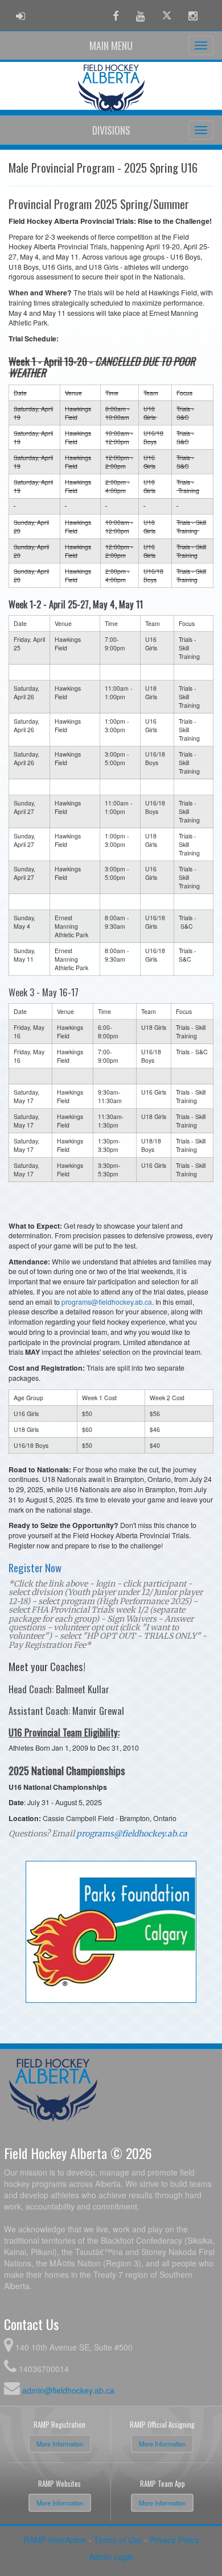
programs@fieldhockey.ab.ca (107, 1302)
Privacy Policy (174, 2540)
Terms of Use (118, 2540)
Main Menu (111, 45)
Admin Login (111, 2557)
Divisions (111, 130)
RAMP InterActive (55, 2540)
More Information (60, 2444)
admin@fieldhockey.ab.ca (68, 2390)
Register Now (35, 1567)
